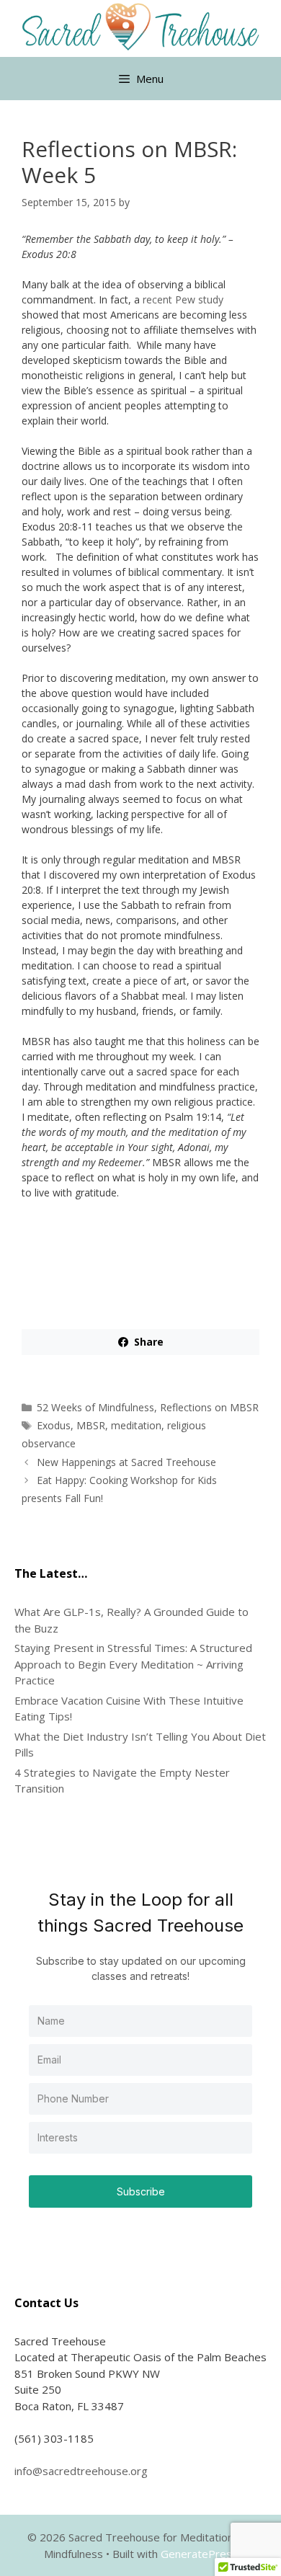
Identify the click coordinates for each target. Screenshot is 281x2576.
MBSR (91, 1425)
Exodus (54, 1425)
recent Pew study (183, 299)
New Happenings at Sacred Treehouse (126, 1462)
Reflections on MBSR (209, 1407)
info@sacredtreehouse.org (81, 2471)
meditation (136, 1425)
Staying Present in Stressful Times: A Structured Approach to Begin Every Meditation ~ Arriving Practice (133, 1664)
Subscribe (141, 2191)
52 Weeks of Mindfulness (95, 1407)
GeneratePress (199, 2554)
